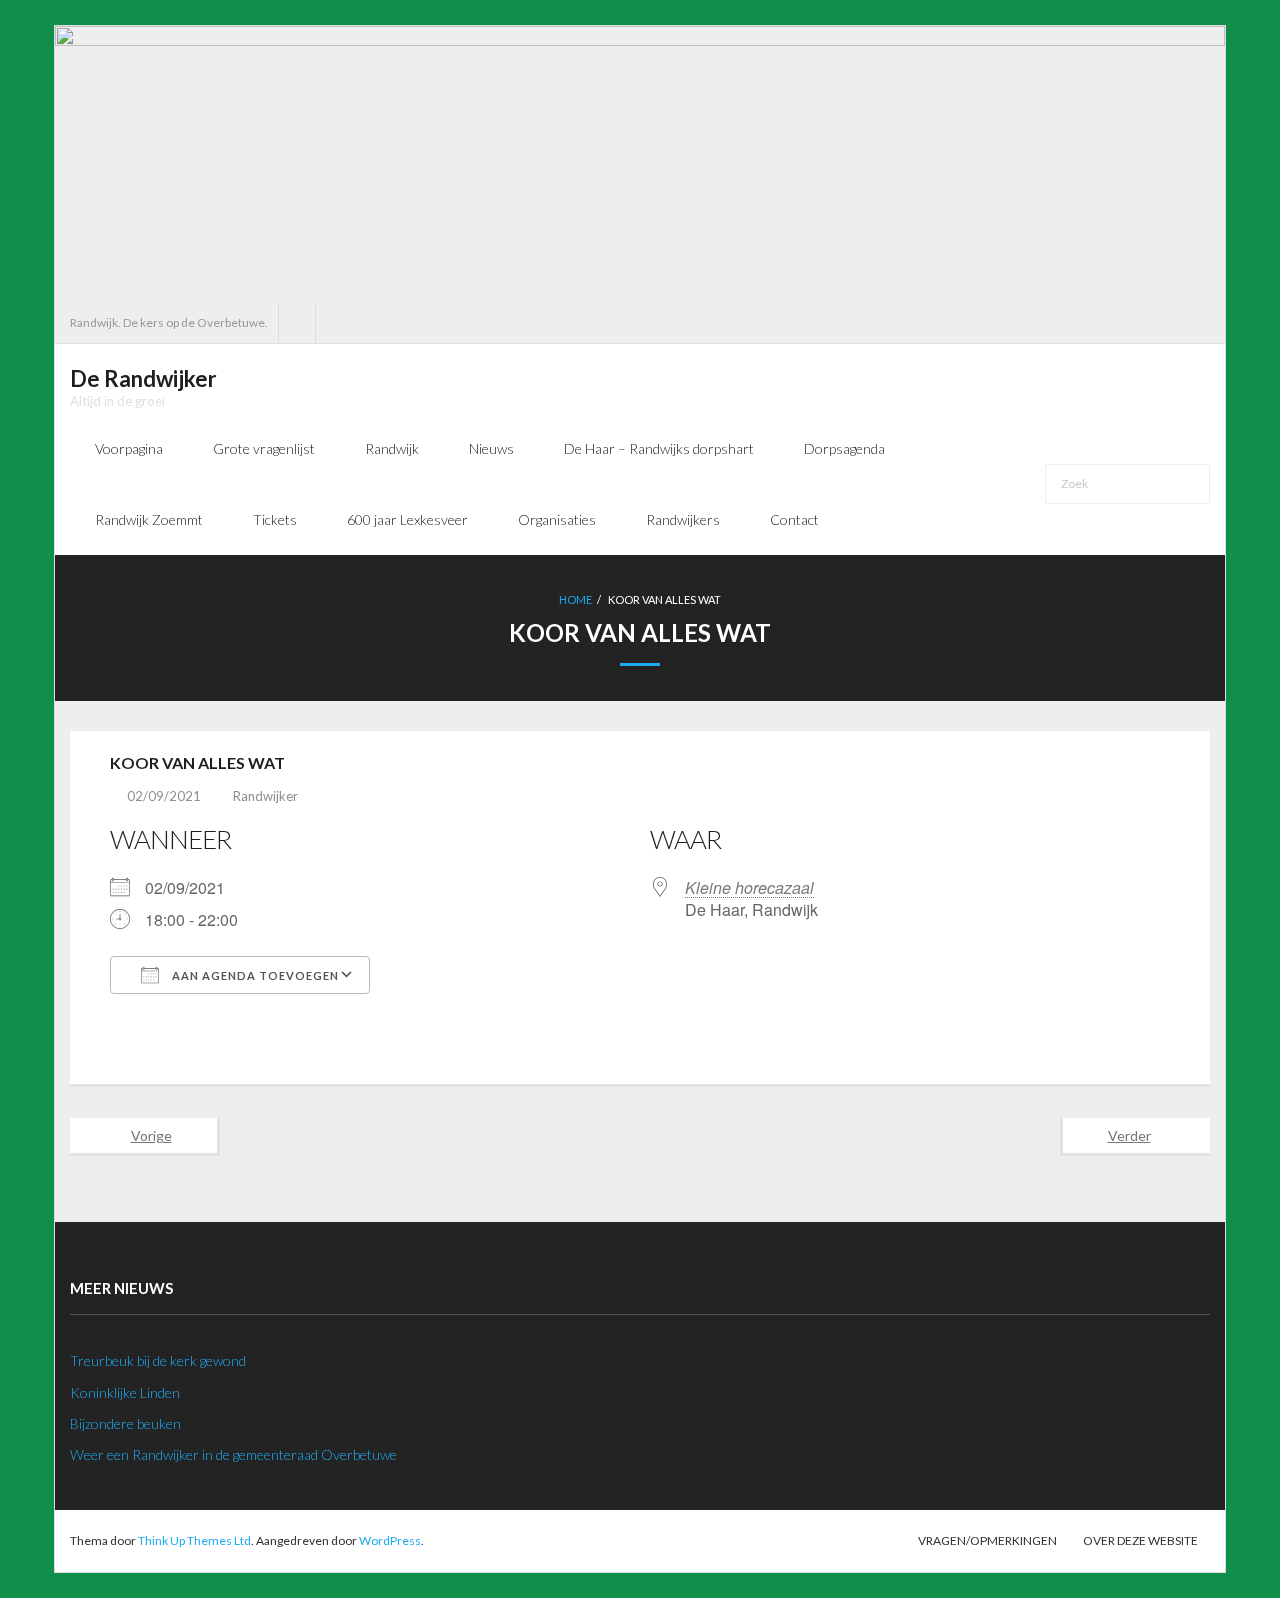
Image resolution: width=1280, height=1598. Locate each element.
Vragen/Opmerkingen (987, 1540)
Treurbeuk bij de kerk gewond (158, 1360)
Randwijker (265, 796)
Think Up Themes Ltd (194, 1540)
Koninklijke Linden (125, 1392)
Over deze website (1140, 1540)
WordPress (390, 1540)
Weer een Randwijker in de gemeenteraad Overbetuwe (233, 1454)
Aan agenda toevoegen (254, 975)
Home (575, 599)
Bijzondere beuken (125, 1423)
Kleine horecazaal (749, 887)
